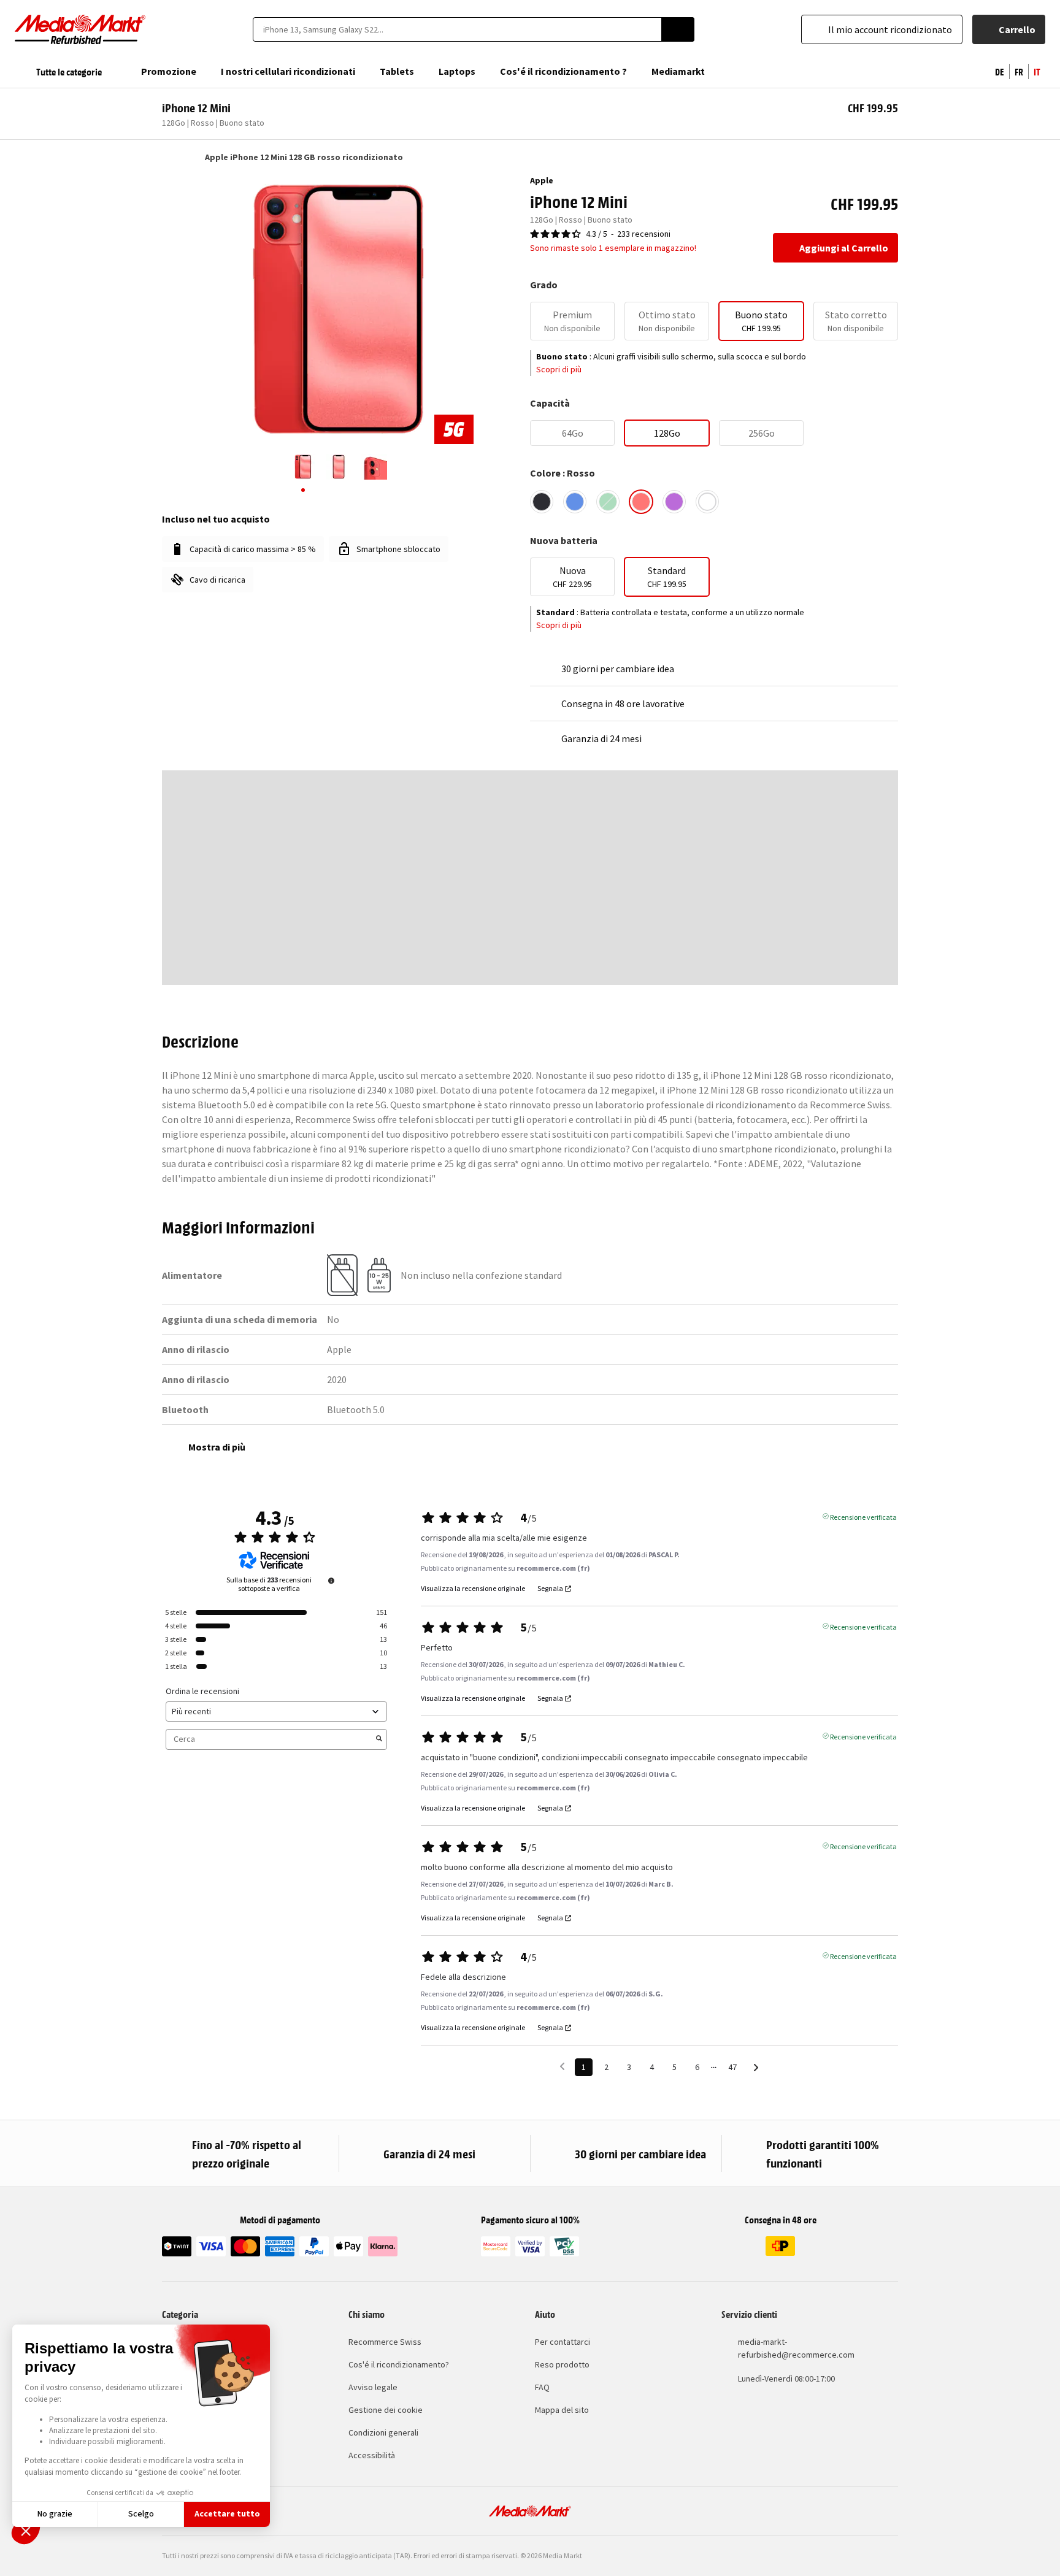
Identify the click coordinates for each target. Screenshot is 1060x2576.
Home (168, 157)
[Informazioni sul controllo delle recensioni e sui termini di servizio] (331, 1581)
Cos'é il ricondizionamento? (399, 2364)
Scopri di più (559, 369)
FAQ (542, 2387)
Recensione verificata (863, 1516)
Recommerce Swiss (385, 2342)
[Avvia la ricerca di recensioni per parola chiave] (379, 1739)
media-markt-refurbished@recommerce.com (796, 2348)
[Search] (678, 29)
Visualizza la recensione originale (473, 1589)
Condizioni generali (383, 2432)
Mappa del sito (562, 2410)
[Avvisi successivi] (756, 2068)
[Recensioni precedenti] (562, 2066)
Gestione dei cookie (386, 2410)
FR (1019, 71)
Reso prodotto (562, 2364)
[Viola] (674, 502)
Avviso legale (373, 2387)
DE (1000, 71)
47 (732, 2067)
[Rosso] (641, 502)
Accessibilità (372, 2455)
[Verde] (608, 502)
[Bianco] (707, 502)
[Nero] (542, 502)
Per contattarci (563, 2342)
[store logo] (80, 29)
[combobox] (457, 29)
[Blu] (575, 502)
